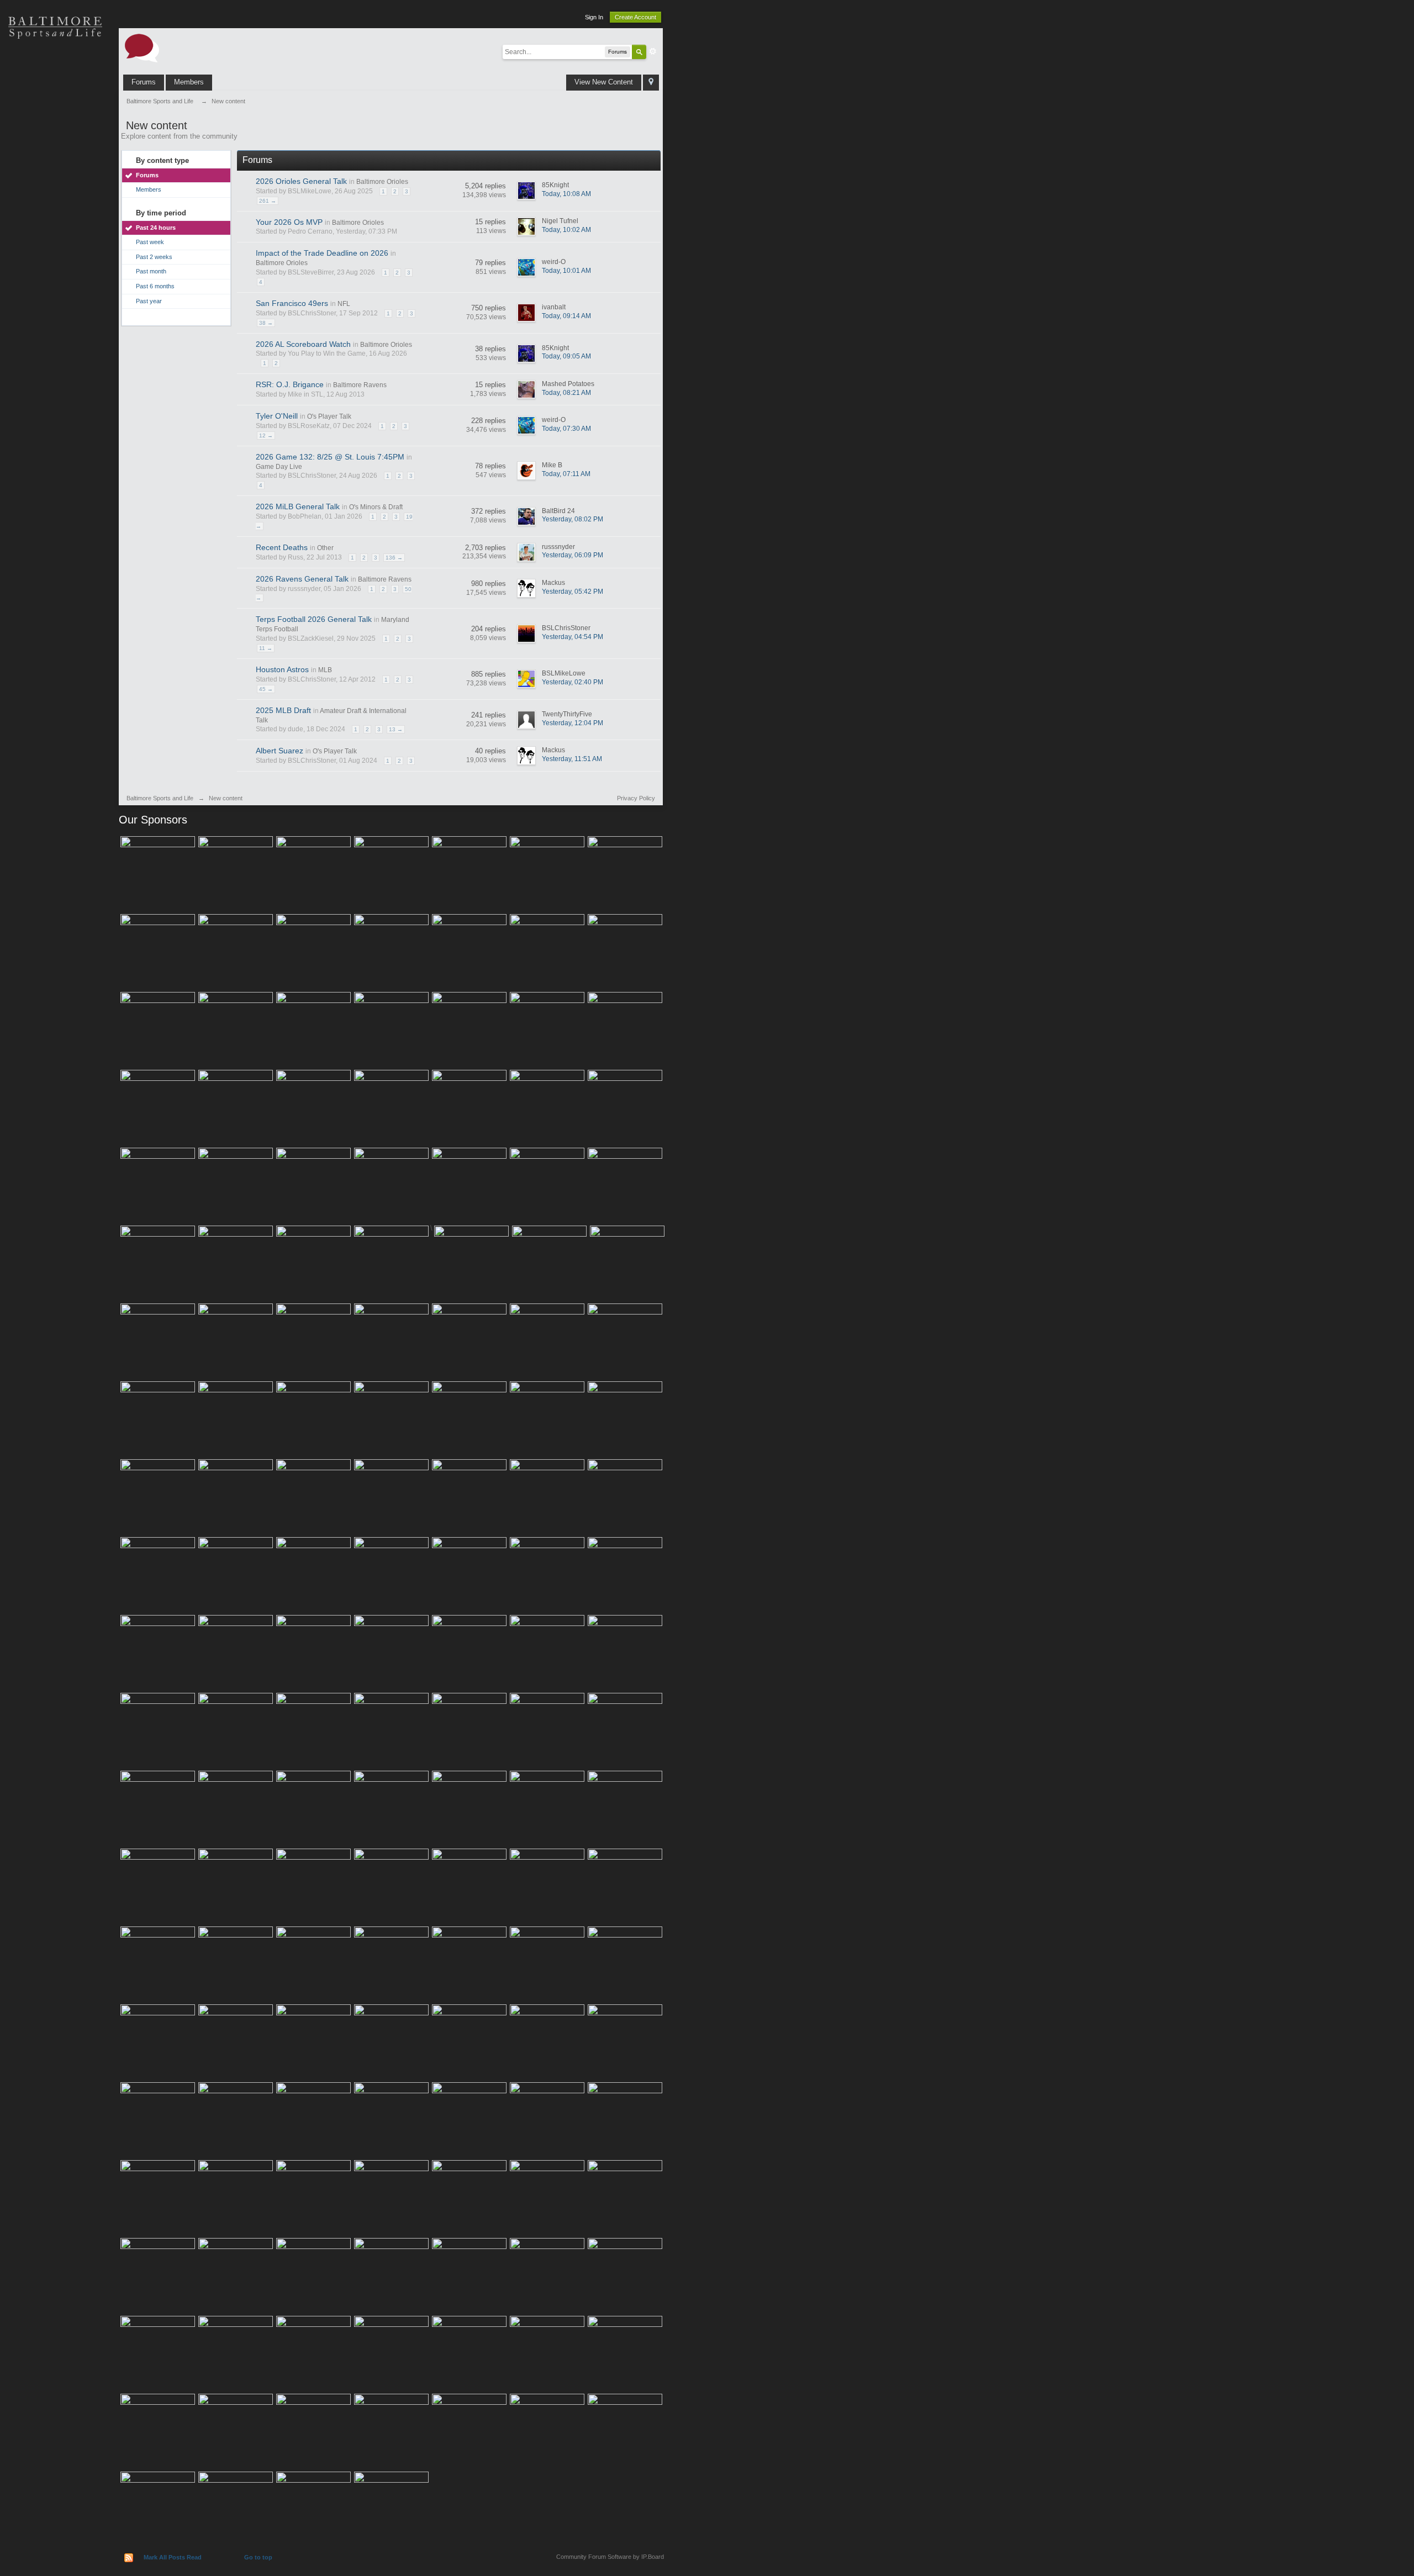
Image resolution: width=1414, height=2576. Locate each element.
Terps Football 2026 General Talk (314, 619)
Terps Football (55, 182)
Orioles (55, 66)
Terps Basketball (55, 144)
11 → (266, 648)
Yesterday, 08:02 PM (573, 519)
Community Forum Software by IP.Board (610, 2557)
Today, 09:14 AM (566, 316)
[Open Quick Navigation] (651, 83)
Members (189, 82)
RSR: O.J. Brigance (290, 384)
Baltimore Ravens (360, 385)
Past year (149, 301)
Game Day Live (279, 467)
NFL (344, 304)
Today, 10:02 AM (566, 230)
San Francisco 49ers (292, 303)
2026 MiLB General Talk (298, 506)
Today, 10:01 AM (566, 271)
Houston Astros (282, 669)
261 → (268, 201)
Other (325, 548)
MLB (325, 670)
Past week (150, 242)
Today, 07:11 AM (566, 474)
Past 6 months (155, 286)
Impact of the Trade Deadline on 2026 (322, 253)
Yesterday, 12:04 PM (573, 723)
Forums (144, 82)
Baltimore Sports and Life (160, 798)
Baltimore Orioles (382, 182)
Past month (151, 271)
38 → (266, 323)
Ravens (55, 105)
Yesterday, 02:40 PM (573, 682)
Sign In (594, 17)
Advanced (653, 51)
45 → (266, 689)
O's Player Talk (329, 416)
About (55, 260)
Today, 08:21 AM (566, 393)
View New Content (604, 82)
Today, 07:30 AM (566, 429)
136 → (394, 558)
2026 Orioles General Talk (301, 181)
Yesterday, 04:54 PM (573, 637)
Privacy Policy (636, 798)
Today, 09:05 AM (566, 356)
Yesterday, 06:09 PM (573, 555)
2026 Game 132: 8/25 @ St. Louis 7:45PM (330, 457)
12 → (266, 436)
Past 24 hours (156, 228)
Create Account (635, 17)
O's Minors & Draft (376, 507)
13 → (396, 729)
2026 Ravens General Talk (302, 579)
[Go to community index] (142, 47)
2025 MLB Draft (283, 710)
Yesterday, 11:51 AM (572, 759)
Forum (55, 221)
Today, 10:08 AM (566, 194)
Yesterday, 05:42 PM (573, 592)
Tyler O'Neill (277, 416)
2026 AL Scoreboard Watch (303, 344)
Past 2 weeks (154, 257)
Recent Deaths (282, 547)
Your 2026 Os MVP (289, 222)
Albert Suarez (279, 751)
